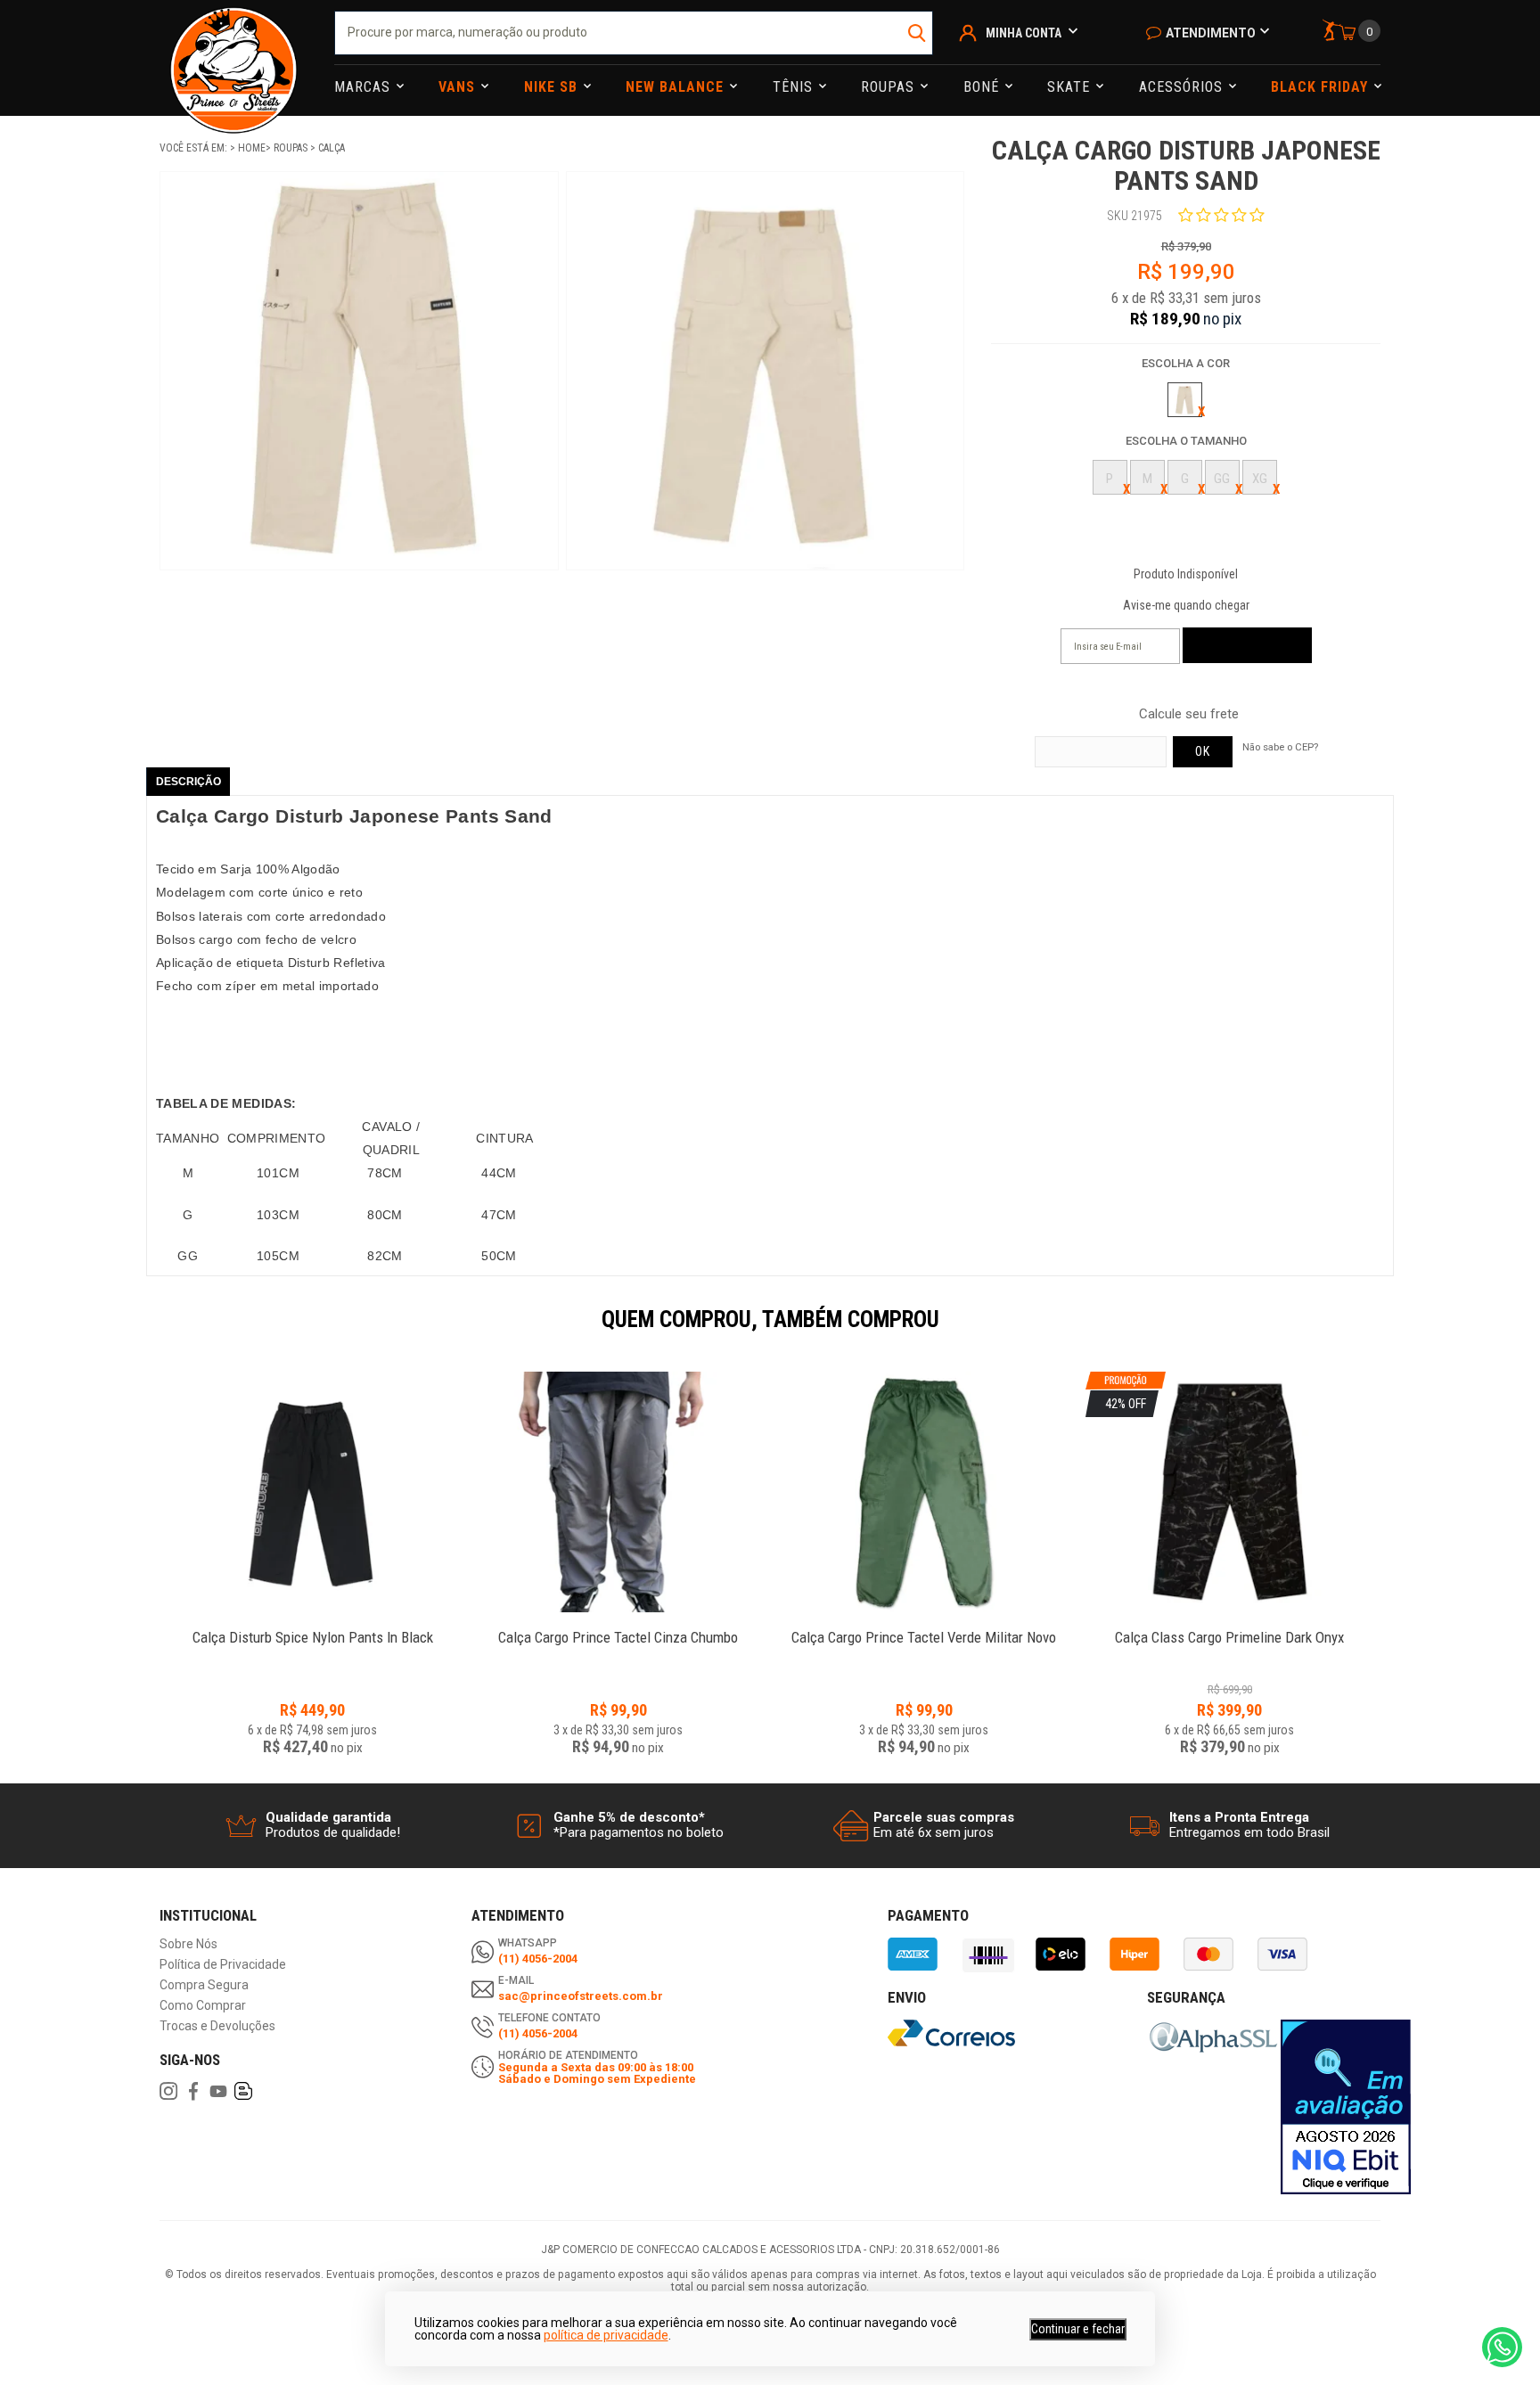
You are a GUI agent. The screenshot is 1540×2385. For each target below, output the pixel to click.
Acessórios (1183, 87)
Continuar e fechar (1078, 2329)
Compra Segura (204, 1985)
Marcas (365, 87)
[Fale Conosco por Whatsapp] (1502, 2347)
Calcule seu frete (1189, 714)
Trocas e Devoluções (217, 2026)
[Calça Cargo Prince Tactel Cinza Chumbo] (618, 1492)
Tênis (795, 87)
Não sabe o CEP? (1280, 747)
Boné (983, 87)
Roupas (890, 87)
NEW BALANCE (677, 87)
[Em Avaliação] (1346, 2107)
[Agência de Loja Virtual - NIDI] (354, 2332)
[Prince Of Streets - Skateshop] (233, 58)
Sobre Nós (188, 1944)
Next (1389, 1332)
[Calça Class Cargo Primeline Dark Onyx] (1229, 1628)
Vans (459, 87)
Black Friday (1322, 87)
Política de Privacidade (223, 1965)
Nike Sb (553, 87)
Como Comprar (203, 2006)
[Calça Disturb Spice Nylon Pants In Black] (312, 1492)
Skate (1071, 87)
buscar (917, 33)
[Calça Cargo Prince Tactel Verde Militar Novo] (924, 1492)
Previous (151, 1332)
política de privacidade (606, 2335)
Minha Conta (1024, 33)
